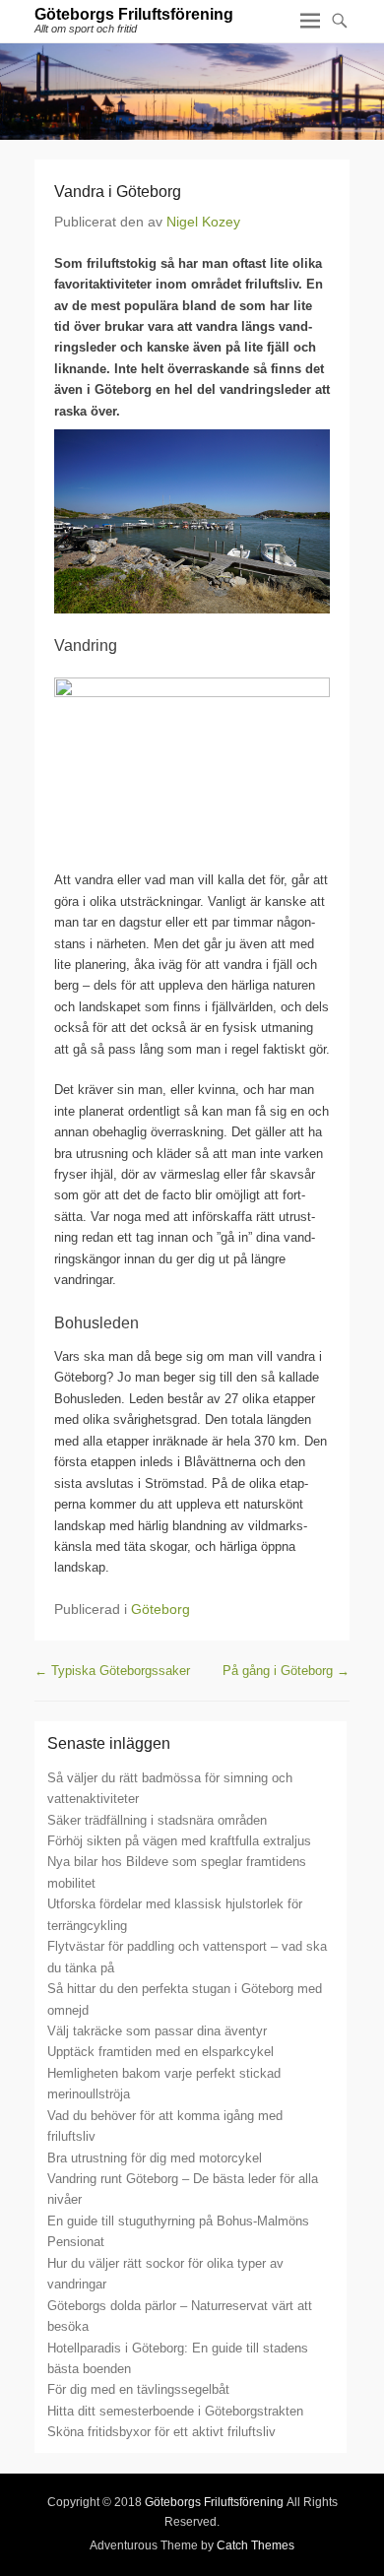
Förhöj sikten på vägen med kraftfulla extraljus (179, 1841)
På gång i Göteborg (286, 1671)
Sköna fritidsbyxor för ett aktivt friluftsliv (161, 2432)
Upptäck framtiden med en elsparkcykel (160, 2052)
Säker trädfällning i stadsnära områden (157, 1820)
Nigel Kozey (203, 222)
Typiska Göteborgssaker (112, 1671)
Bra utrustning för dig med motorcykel (155, 2158)
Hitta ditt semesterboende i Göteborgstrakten (175, 2411)
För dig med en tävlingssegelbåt (138, 2389)
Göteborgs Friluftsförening (134, 14)
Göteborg (160, 1609)
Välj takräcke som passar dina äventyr (157, 2031)
